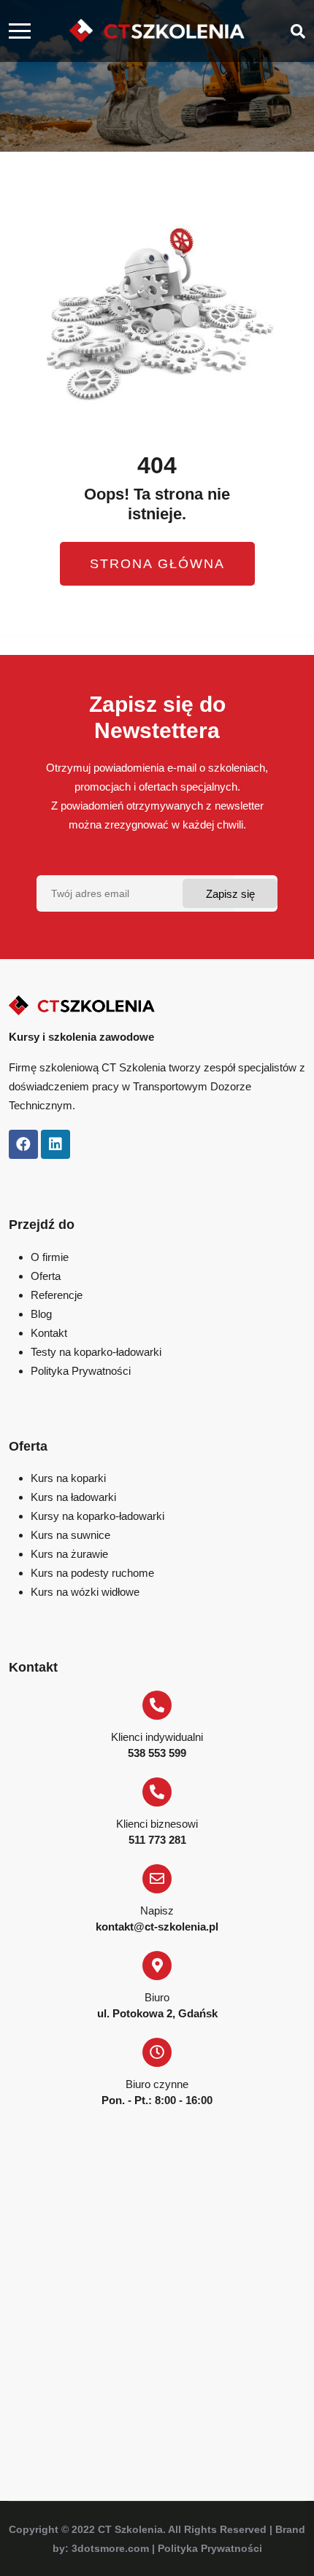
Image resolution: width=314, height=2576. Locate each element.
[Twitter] (55, 1144)
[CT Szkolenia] (157, 31)
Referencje (57, 1295)
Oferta (46, 1276)
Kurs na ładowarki (73, 1497)
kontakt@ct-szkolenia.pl (157, 1927)
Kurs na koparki (68, 1478)
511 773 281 (157, 1840)
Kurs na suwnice (70, 1535)
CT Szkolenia (130, 2529)
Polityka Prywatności (81, 1371)
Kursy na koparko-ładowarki (97, 1516)
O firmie (50, 1257)
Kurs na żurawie (69, 1554)
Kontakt (49, 1333)
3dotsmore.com (110, 2548)
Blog (41, 1314)
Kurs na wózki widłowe (85, 1592)
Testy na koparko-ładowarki (96, 1352)
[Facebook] (23, 1144)
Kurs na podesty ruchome (92, 1573)
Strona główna (157, 564)
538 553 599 (157, 1753)
